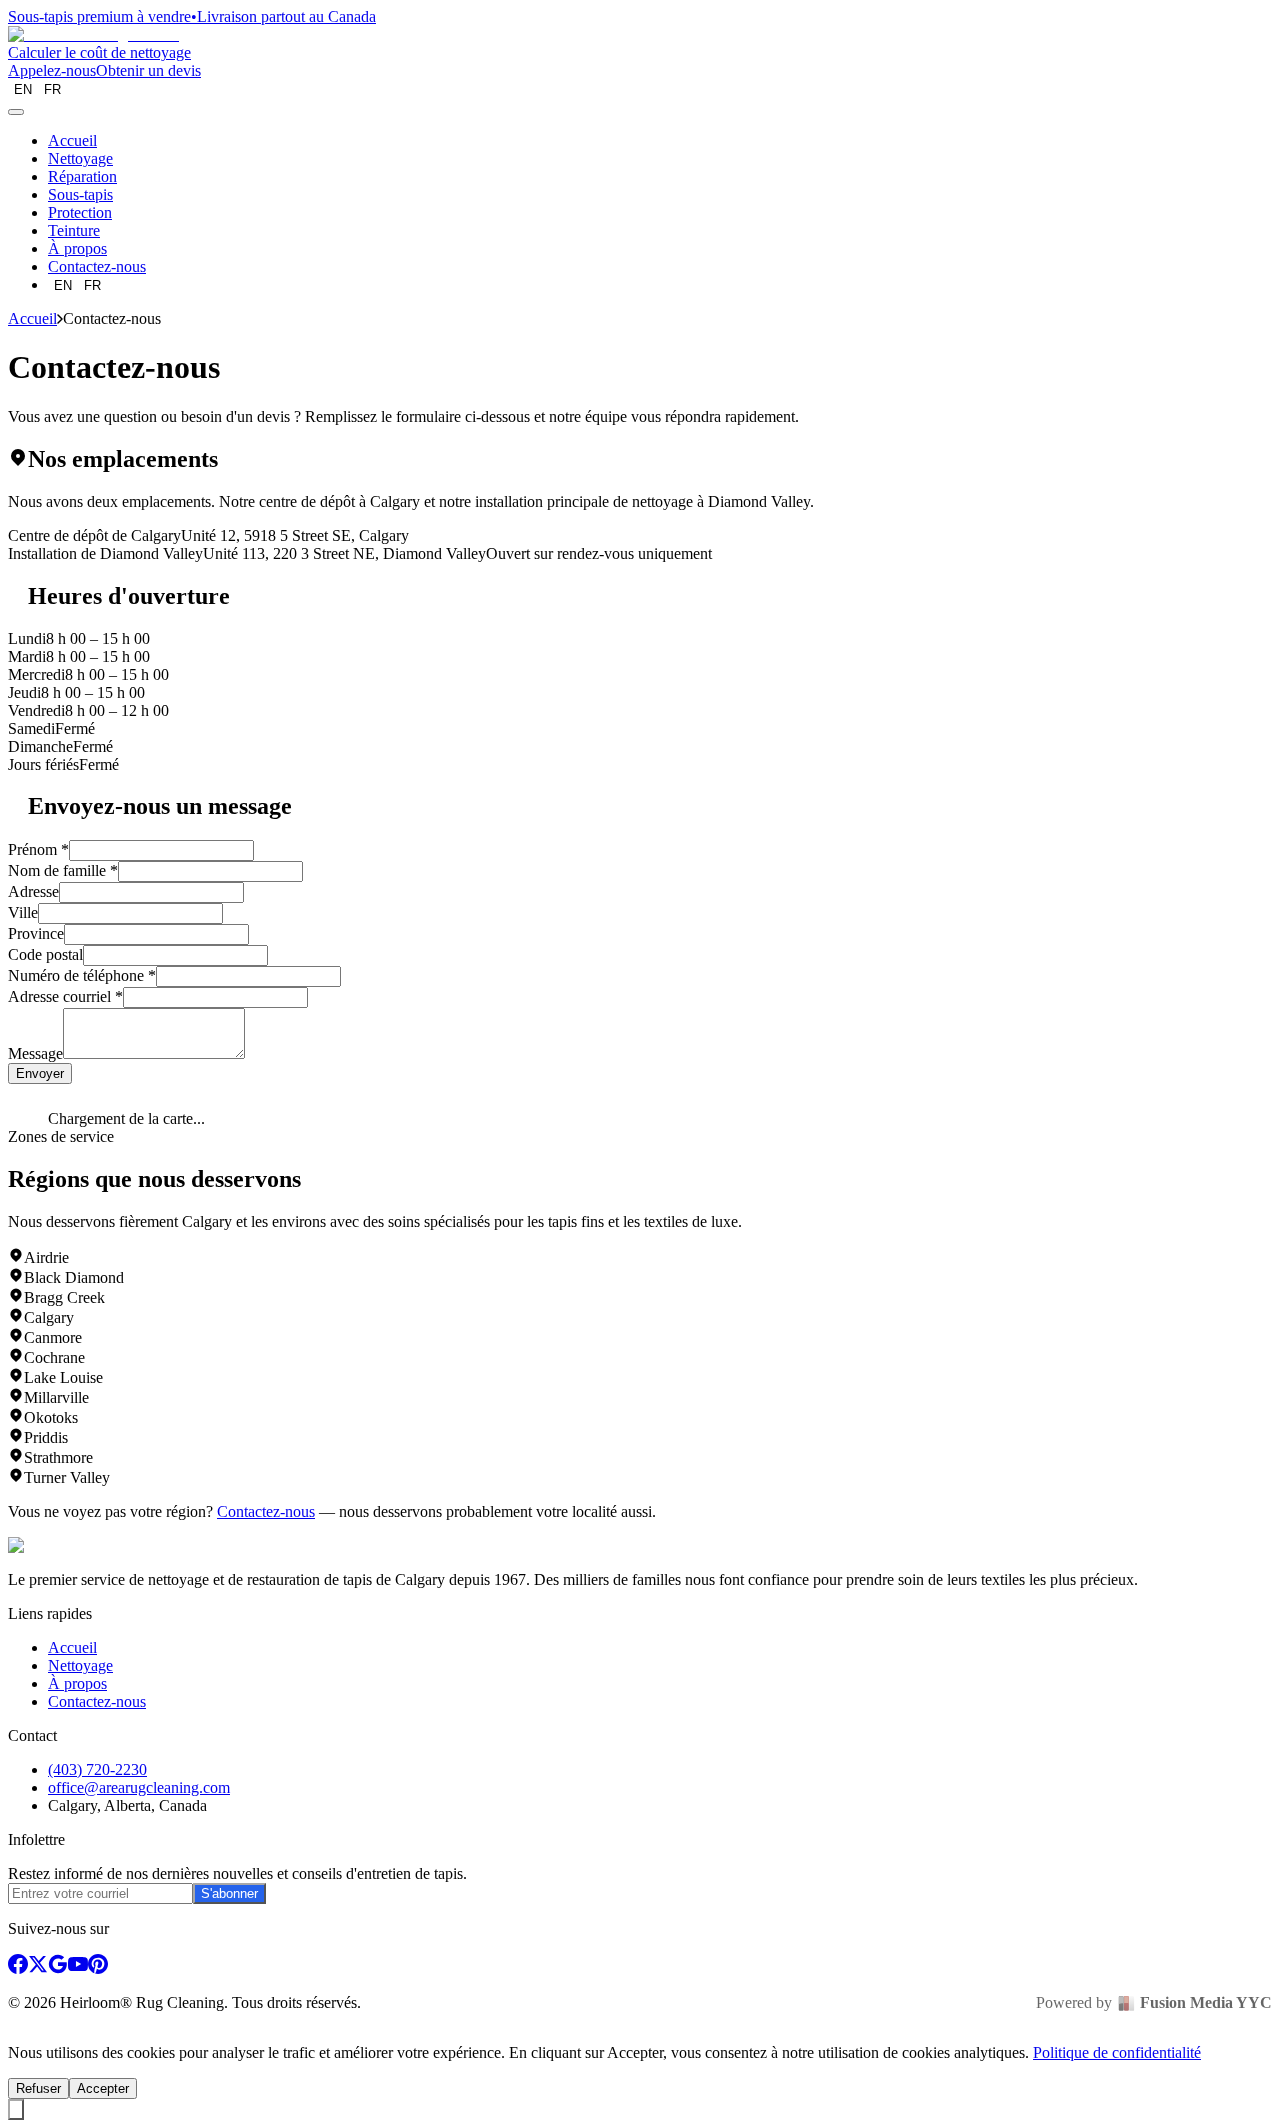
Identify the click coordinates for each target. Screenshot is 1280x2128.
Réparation (82, 176)
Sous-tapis (80, 194)
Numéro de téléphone (82, 975)
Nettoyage (80, 158)
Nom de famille (63, 870)
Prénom (38, 849)
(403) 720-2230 (97, 1769)
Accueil (72, 140)
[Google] (58, 1968)
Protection (80, 212)
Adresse (33, 891)
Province (36, 933)
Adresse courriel (65, 996)
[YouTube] (78, 1968)
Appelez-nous (52, 70)
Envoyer (40, 1073)
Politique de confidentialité (1117, 2052)
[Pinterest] (98, 1968)
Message (35, 1053)
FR (52, 89)
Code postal (45, 954)
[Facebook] (18, 1968)
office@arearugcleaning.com (139, 1787)
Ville (23, 912)
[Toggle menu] (16, 112)
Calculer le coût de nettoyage (99, 52)
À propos (77, 248)
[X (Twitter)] (38, 1968)
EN (23, 89)
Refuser (38, 2088)
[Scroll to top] (16, 2109)
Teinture (74, 230)
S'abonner (229, 1893)
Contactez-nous (97, 266)
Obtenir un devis (148, 70)
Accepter (103, 2088)
